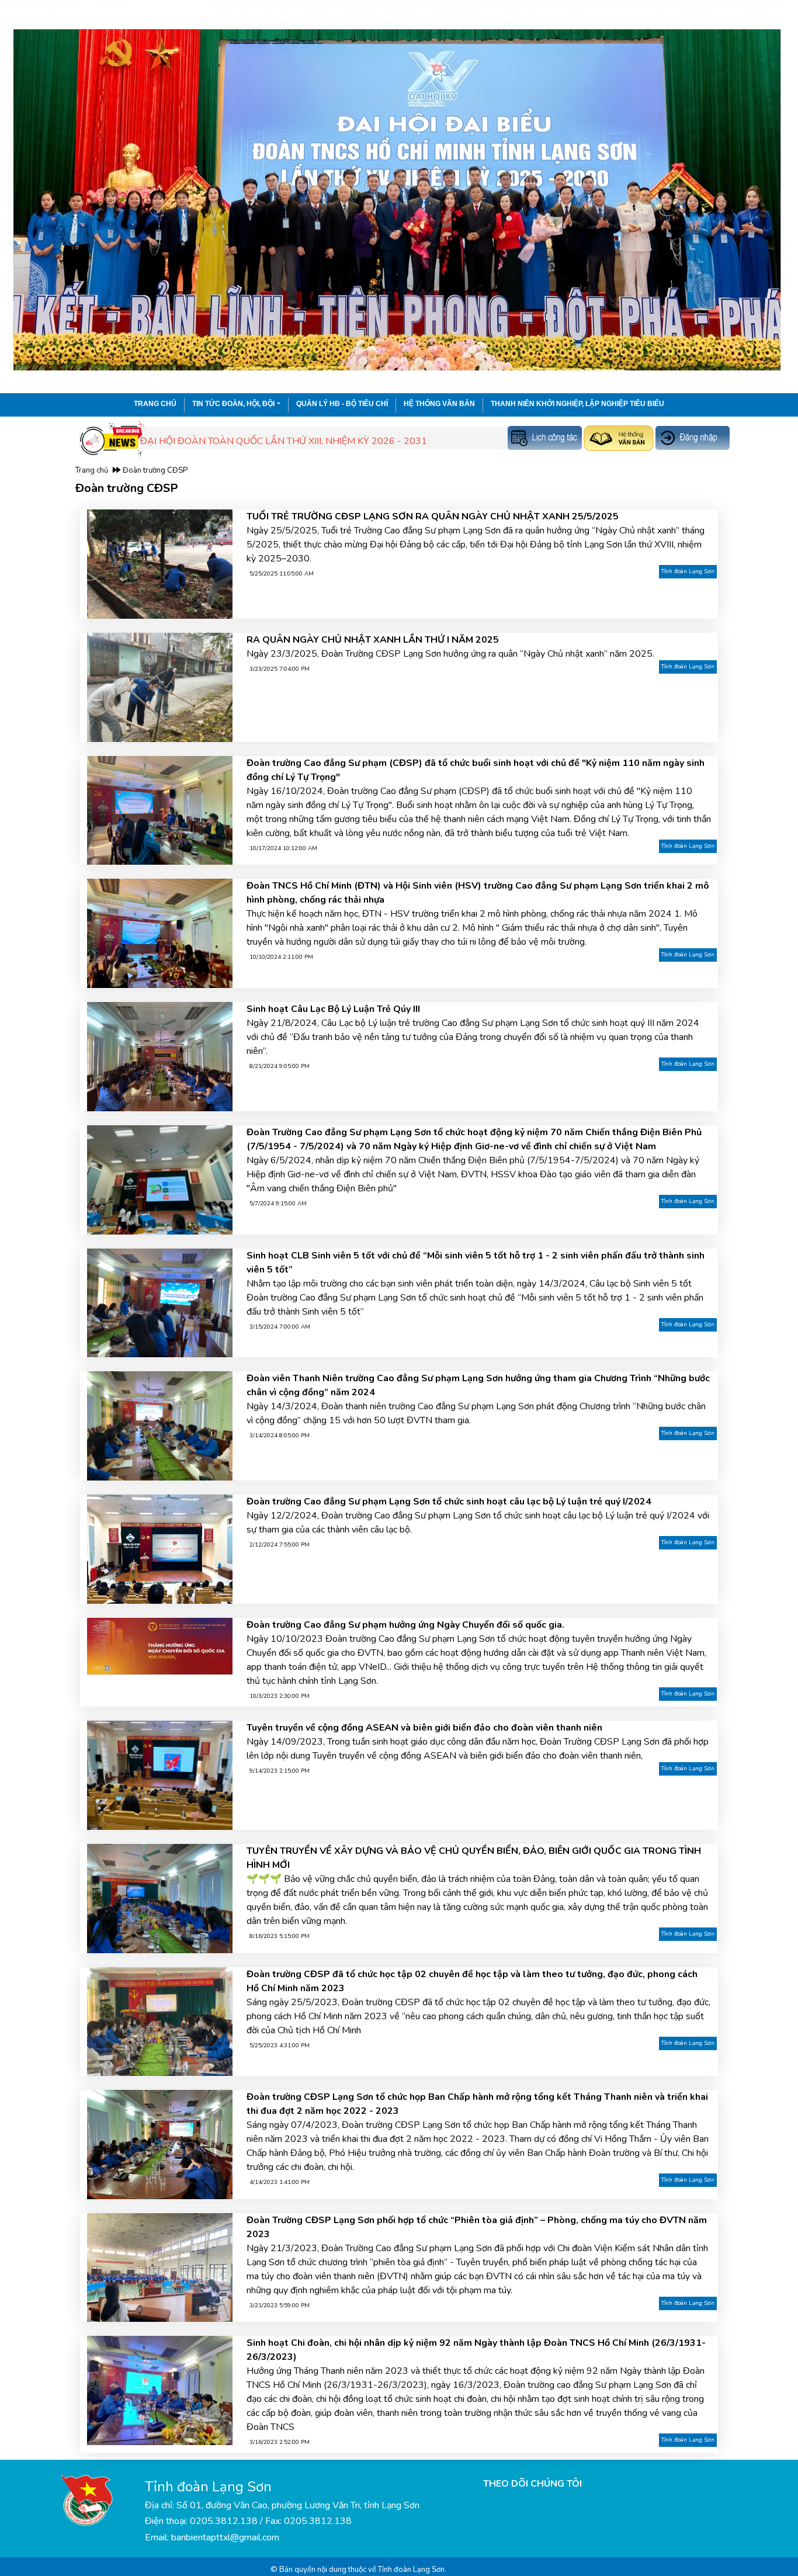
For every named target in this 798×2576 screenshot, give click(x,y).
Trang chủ (155, 404)
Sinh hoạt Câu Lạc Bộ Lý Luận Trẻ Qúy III (333, 1009)
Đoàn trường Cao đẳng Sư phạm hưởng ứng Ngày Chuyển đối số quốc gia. (405, 1625)
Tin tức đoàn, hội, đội (233, 404)
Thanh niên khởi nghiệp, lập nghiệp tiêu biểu (577, 404)
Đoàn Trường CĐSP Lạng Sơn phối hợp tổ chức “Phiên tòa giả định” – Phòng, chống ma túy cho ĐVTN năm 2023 (477, 2227)
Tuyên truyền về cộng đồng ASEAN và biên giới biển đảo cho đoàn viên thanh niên (424, 1728)
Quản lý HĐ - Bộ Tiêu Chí (342, 404)
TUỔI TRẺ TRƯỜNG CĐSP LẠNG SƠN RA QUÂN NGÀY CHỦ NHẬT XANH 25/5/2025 (433, 516)
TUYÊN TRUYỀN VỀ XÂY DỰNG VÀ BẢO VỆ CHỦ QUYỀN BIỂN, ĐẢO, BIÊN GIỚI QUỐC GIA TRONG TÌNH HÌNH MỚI (474, 1858)
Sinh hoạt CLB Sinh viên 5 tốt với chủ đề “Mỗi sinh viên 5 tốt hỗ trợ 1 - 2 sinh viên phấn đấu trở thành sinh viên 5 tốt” (476, 1263)
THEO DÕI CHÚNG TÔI (532, 2484)
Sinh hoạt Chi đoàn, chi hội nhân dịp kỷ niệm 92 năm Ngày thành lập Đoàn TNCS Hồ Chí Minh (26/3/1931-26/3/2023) (476, 2350)
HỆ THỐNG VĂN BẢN (439, 404)
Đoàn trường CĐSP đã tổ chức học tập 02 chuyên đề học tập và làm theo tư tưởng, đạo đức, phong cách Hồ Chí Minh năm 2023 (472, 1981)
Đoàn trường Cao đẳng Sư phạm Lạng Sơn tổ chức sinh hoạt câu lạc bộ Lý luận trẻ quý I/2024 (449, 1502)
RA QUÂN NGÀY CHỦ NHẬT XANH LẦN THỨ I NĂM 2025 (373, 640)
